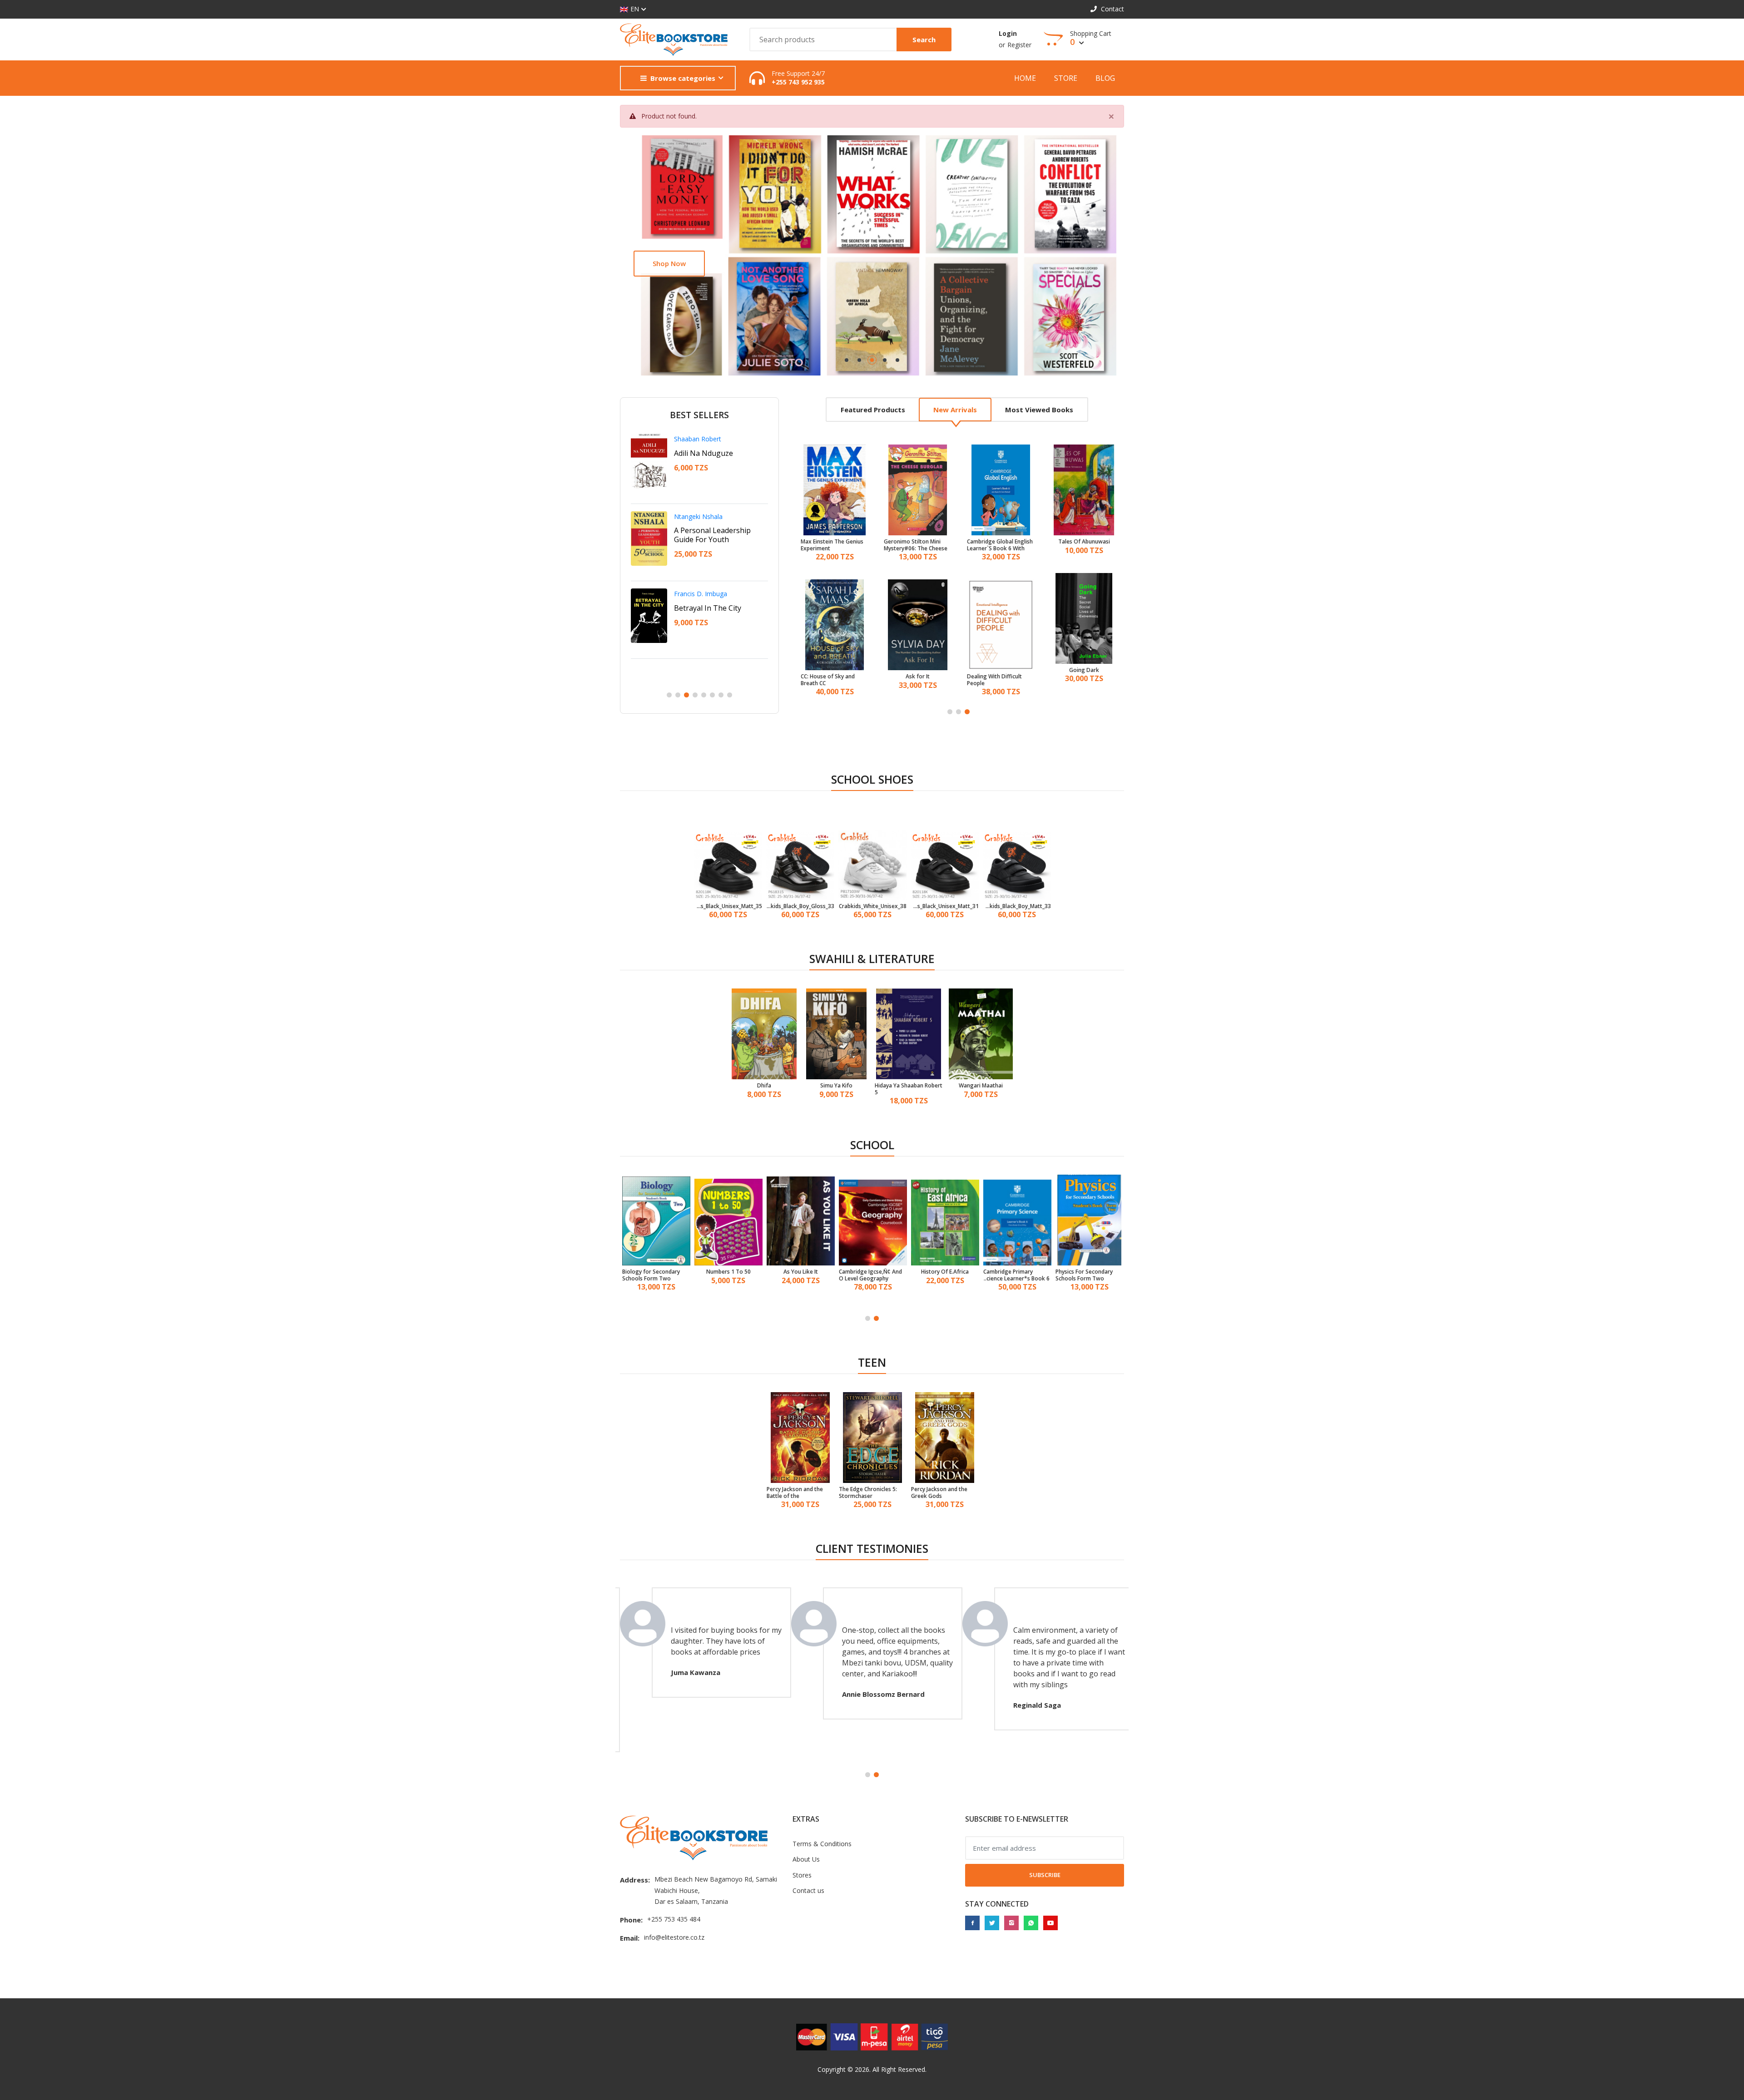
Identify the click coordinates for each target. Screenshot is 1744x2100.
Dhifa (764, 1086)
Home (1025, 78)
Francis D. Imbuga (701, 594)
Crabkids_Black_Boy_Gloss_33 (800, 906)
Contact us (808, 1890)
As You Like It (801, 1272)
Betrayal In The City (708, 608)
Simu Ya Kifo (836, 1086)
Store (1066, 78)
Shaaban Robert (698, 439)
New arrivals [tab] (955, 410)
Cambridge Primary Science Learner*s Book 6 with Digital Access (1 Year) (1016, 1275)
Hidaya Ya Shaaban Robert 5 (909, 1089)
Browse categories (683, 78)
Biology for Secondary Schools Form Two (651, 1275)
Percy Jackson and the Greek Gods (939, 1493)
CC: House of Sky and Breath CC (827, 680)
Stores (802, 1875)
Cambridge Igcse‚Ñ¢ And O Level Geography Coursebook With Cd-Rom (872, 1275)
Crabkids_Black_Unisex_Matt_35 (728, 906)
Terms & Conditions (822, 1844)
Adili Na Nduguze (704, 453)
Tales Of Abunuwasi (1084, 542)
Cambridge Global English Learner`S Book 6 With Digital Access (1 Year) (999, 545)
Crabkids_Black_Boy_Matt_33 (1017, 906)
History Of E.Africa (945, 1272)
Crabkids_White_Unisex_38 (873, 906)
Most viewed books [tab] (1039, 410)
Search (924, 40)
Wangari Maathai (981, 1086)
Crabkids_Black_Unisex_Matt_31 (945, 906)
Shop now (669, 263)
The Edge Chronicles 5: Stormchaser (868, 1493)
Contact (1112, 9)
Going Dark (1084, 670)
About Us (806, 1859)
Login (1008, 33)
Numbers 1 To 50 (728, 1272)
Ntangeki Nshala (698, 516)
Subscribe (1045, 1875)
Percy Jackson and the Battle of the (795, 1493)
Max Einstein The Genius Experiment (832, 545)
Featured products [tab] (873, 410)
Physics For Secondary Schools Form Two (1084, 1275)
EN (635, 9)
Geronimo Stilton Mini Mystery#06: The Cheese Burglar (915, 545)
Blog (1105, 78)
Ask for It (917, 677)
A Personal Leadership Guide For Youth (712, 535)
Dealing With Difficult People (994, 680)
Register (1019, 45)
